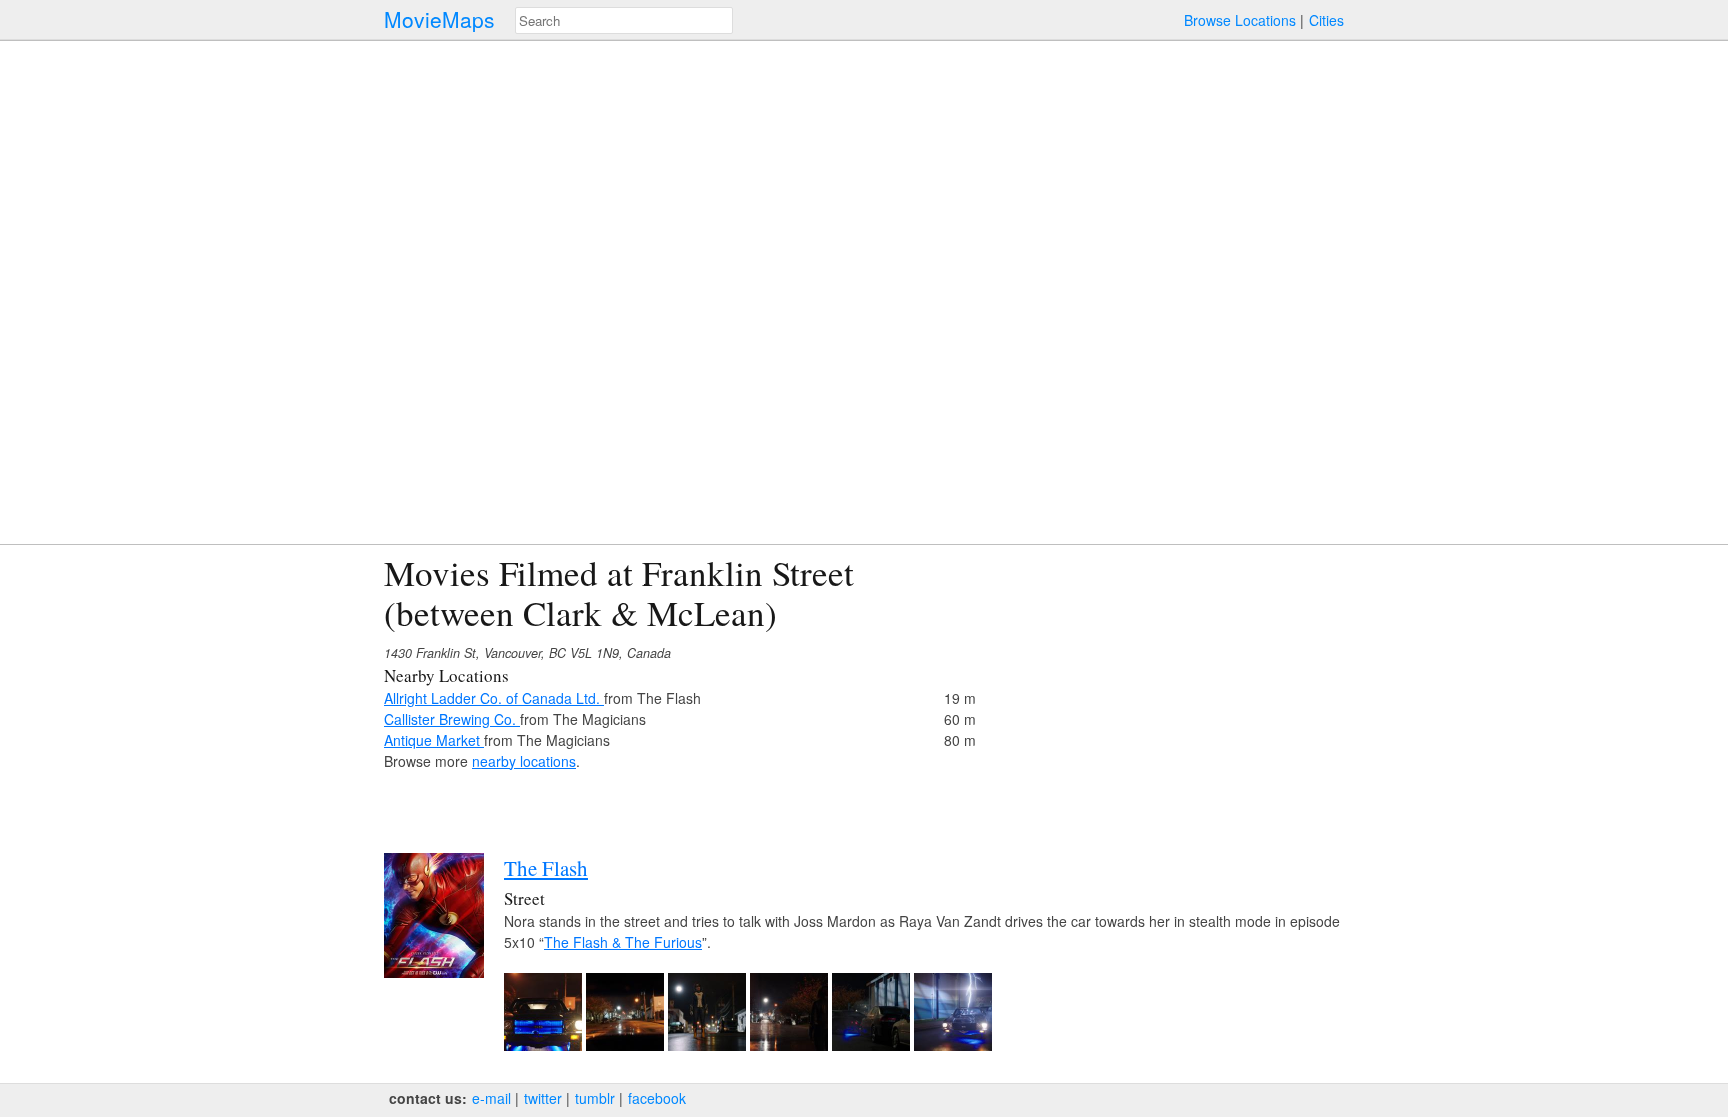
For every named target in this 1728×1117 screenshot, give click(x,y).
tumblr (595, 1098)
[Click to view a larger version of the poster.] (434, 972)
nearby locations (524, 761)
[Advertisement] (1170, 693)
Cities (1326, 20)
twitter (543, 1098)
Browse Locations (1240, 20)
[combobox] (624, 20)
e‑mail (491, 1098)
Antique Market (434, 740)
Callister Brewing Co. (452, 719)
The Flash (546, 868)
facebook (657, 1098)
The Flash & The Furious (623, 942)
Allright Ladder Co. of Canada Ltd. (494, 698)
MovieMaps (439, 19)
